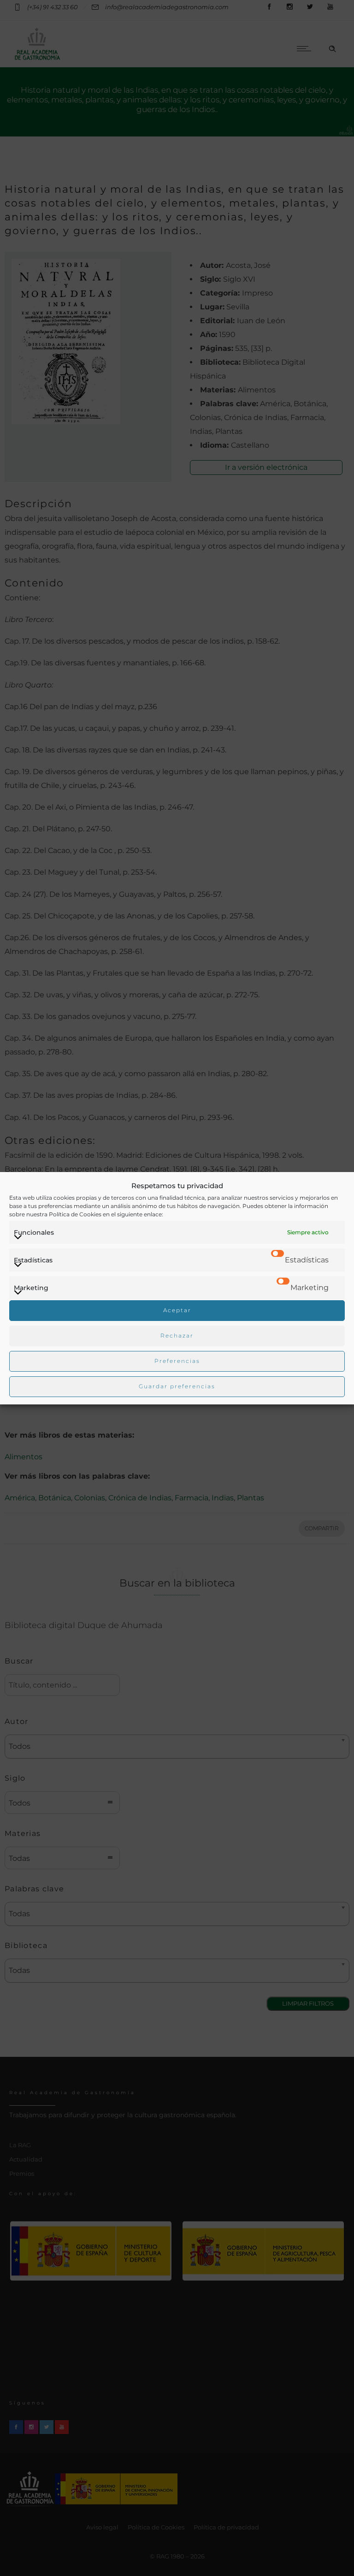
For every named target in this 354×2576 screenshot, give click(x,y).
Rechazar (177, 1335)
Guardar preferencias (177, 1386)
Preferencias (177, 1361)
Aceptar (177, 1310)
